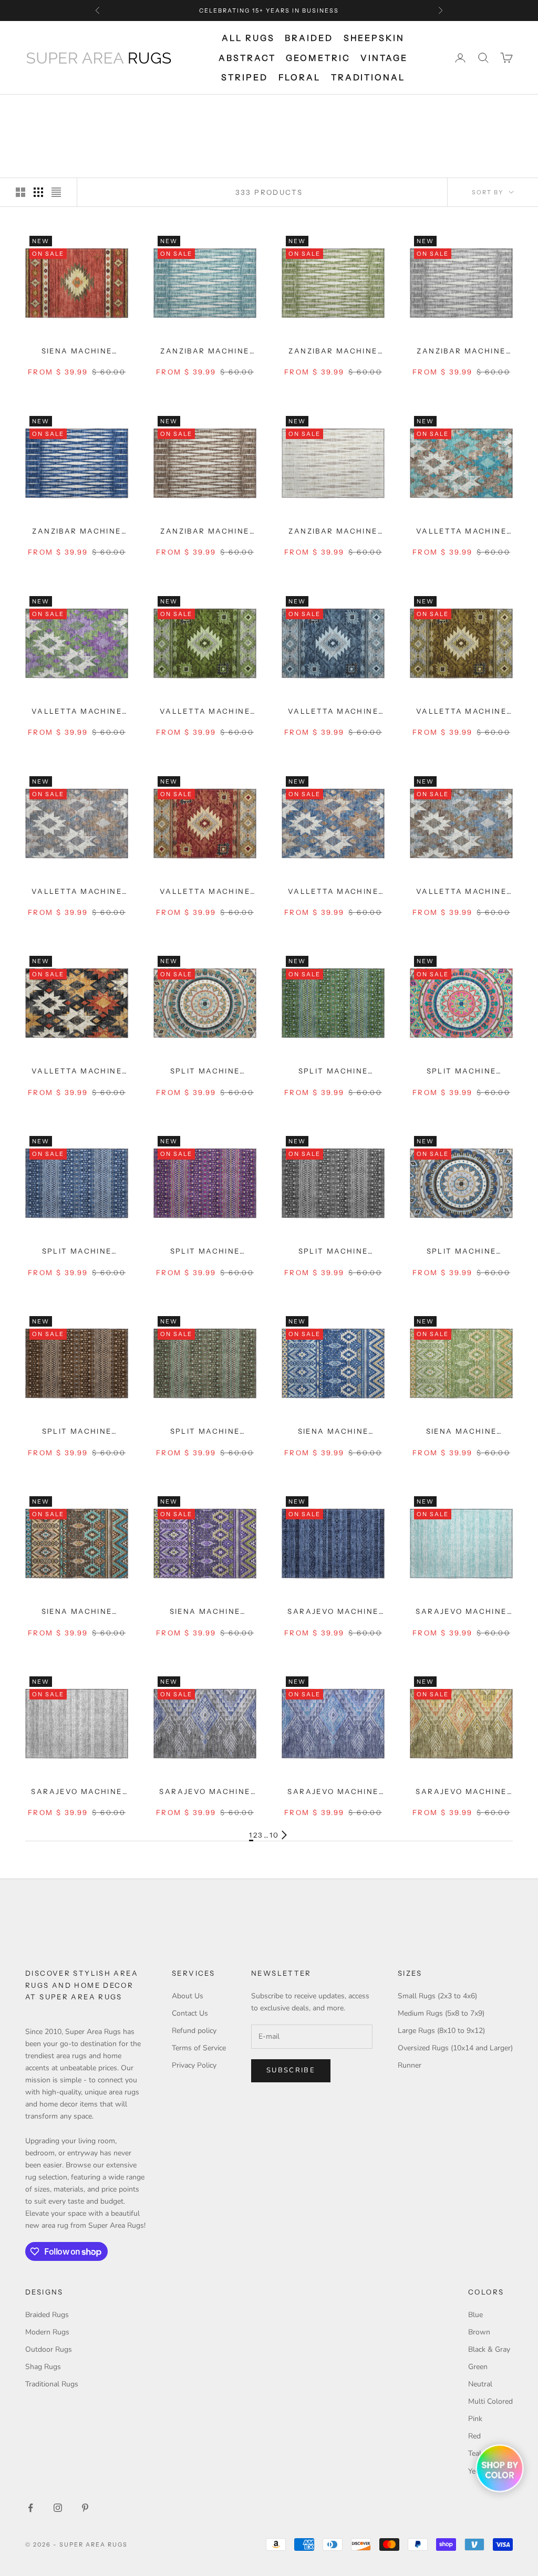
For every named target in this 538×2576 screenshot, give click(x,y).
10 (275, 1835)
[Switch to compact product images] (56, 192)
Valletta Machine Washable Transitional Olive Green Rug (205, 712)
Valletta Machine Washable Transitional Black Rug (77, 1072)
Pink (475, 2419)
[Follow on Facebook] (30, 2508)
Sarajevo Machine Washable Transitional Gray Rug (77, 1792)
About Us (188, 1996)
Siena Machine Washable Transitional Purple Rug (205, 1612)
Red (474, 2436)
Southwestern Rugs (124, 109)
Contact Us (190, 2013)
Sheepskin (374, 38)
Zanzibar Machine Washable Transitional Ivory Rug (333, 532)
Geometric (318, 58)
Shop (65, 109)
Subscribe (291, 2070)
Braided (309, 38)
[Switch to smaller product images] (38, 192)
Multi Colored (490, 2401)
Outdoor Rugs (49, 2349)
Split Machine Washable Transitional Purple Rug (205, 1252)
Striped (244, 77)
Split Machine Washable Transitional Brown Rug (205, 1432)
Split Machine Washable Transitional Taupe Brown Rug (205, 1072)
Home (35, 109)
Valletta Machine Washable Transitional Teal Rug (461, 532)
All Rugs (248, 38)
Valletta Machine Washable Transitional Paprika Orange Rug (205, 892)
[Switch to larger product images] (20, 192)
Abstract (247, 58)
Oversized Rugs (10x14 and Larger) (455, 2048)
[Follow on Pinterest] (85, 2508)
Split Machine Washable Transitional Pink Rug (461, 1072)
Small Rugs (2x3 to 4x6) (437, 1996)
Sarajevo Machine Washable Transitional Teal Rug (461, 1612)
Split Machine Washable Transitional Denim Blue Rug (461, 1252)
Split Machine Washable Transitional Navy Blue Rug (77, 1252)
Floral (299, 77)
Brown (479, 2332)
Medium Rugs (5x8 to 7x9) (441, 2013)
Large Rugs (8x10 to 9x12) (441, 2031)
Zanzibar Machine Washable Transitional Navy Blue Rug (77, 532)
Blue (475, 2315)
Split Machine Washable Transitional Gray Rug (333, 1252)
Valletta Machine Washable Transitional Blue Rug (333, 712)
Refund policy (194, 2031)
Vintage (384, 58)
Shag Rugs (43, 2367)
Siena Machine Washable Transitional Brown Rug (77, 1612)
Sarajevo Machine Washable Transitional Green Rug (461, 1792)
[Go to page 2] (284, 1835)
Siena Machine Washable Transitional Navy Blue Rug (333, 1432)
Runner (410, 2065)
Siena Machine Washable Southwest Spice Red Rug (77, 352)
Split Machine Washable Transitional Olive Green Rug (333, 1072)
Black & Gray (489, 2349)
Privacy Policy (194, 2065)
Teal (475, 2453)
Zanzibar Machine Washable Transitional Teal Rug (205, 352)
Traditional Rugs (52, 2384)
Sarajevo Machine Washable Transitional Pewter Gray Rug (205, 1792)
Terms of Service (199, 2048)
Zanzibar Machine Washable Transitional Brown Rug (205, 532)
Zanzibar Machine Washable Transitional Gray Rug (461, 352)
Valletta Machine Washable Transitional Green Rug (77, 712)
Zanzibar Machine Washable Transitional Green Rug (333, 352)
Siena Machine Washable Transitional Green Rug (461, 1432)
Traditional (368, 77)
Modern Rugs (47, 2332)
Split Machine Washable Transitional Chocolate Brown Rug (77, 1432)
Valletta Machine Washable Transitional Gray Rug (77, 892)
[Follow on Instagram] (58, 2508)
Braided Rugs (47, 2315)
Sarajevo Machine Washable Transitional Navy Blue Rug (333, 1612)
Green (478, 2367)
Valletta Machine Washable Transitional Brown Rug (461, 712)
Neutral (480, 2384)
